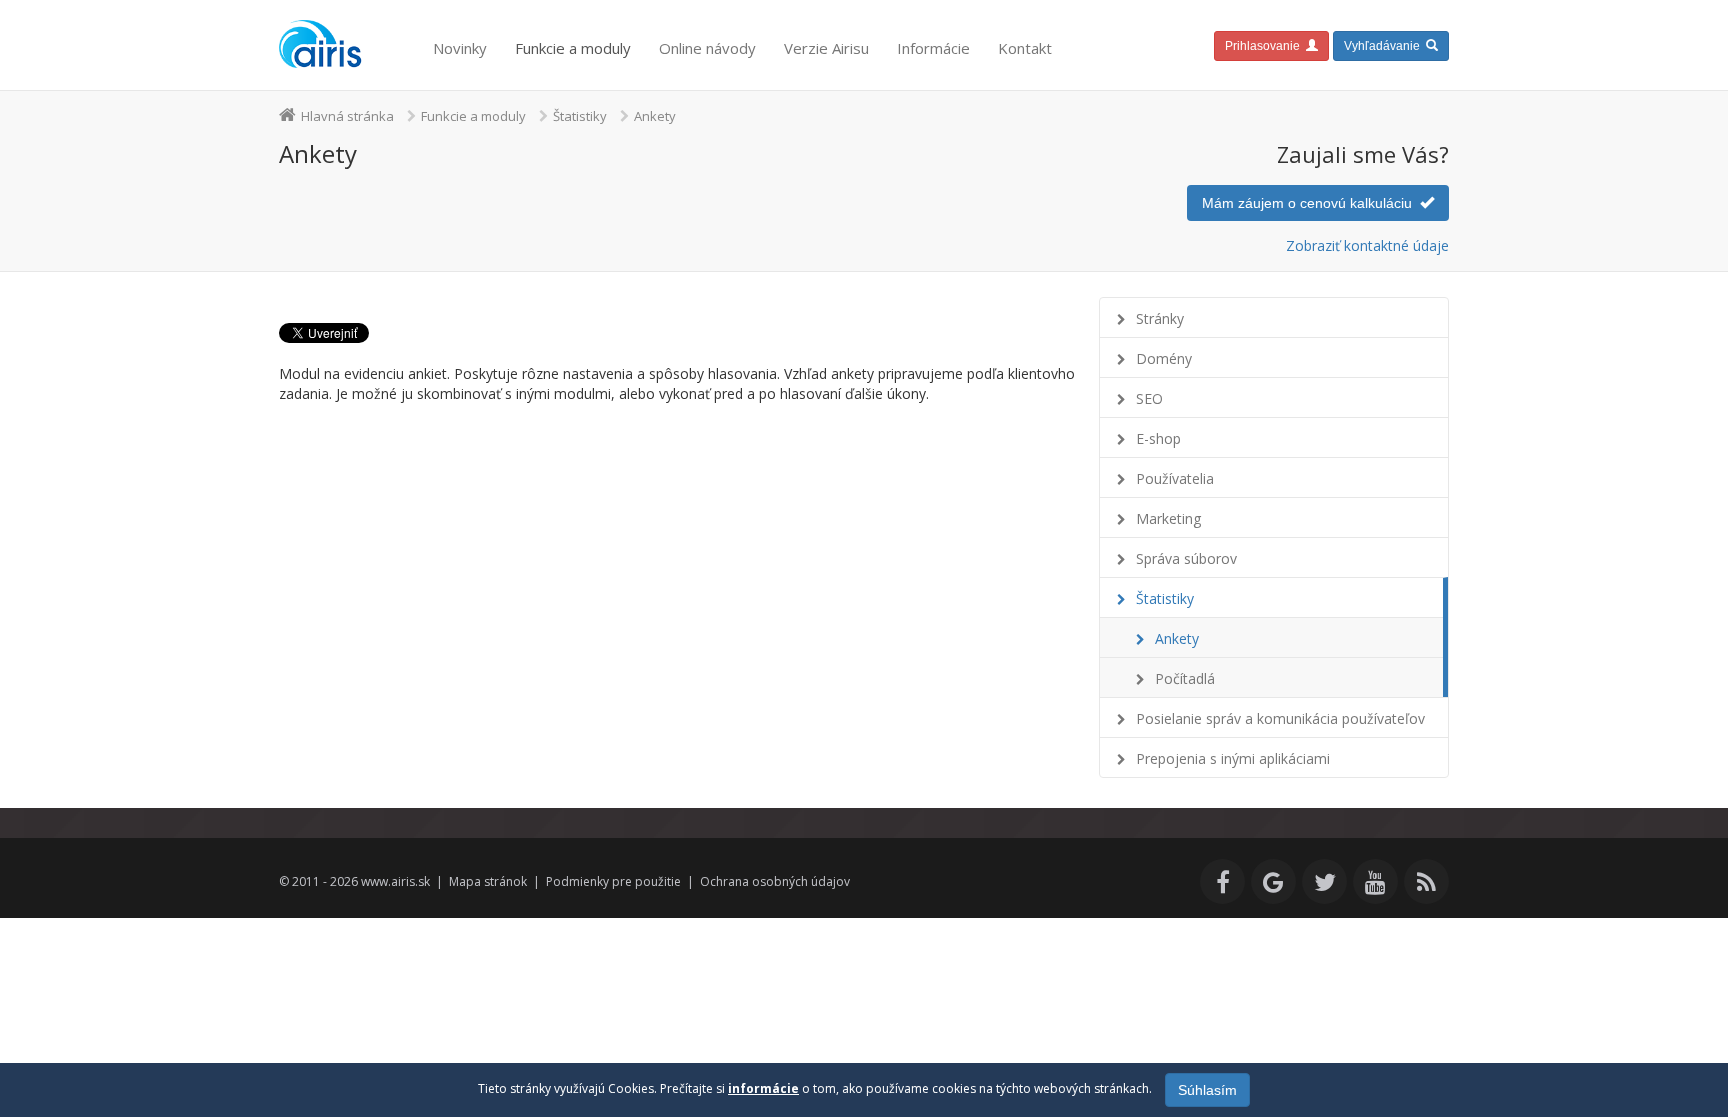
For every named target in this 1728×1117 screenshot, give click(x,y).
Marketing (1168, 518)
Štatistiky (580, 116)
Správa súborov (1186, 558)
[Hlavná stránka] (321, 45)
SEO (1149, 398)
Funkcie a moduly (573, 48)
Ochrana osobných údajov (775, 881)
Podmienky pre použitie (613, 881)
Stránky (1160, 318)
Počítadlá (1185, 678)
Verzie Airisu (826, 48)
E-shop (1158, 438)
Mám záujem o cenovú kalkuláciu (1311, 203)
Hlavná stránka (347, 116)
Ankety (1177, 638)
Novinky (460, 48)
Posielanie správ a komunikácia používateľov (1280, 718)
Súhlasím (1207, 1090)
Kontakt (1025, 48)
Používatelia (1175, 478)
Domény (1164, 358)
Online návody (707, 48)
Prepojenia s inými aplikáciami (1233, 758)
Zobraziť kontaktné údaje (1367, 245)
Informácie (933, 48)
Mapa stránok (488, 881)
